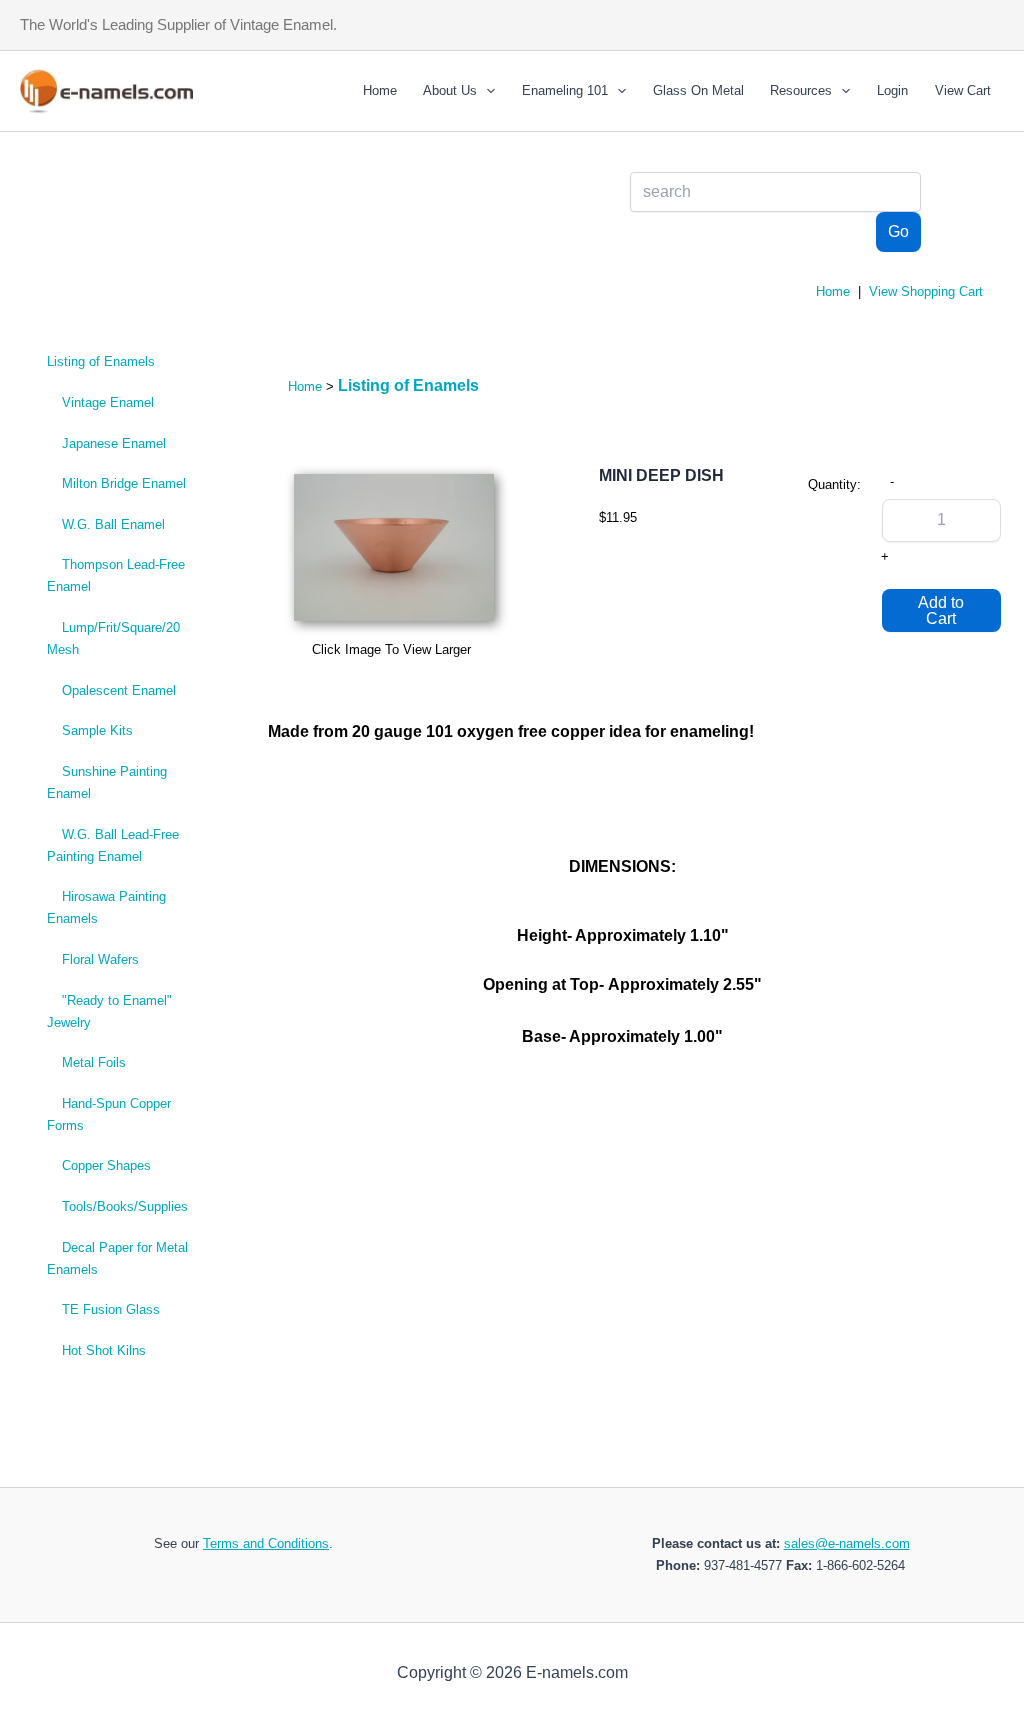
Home (380, 90)
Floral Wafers (100, 959)
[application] (486, 91)
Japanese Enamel (114, 443)
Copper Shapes (106, 1165)
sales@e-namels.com (847, 1543)
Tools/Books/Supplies (125, 1206)
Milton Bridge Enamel (124, 483)
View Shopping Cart (926, 291)
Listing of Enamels (101, 361)
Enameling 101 (565, 90)
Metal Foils (94, 1062)
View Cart (963, 90)
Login (892, 90)
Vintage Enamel (108, 402)
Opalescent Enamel (119, 690)
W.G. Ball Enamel (113, 524)
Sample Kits (97, 730)
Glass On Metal (698, 90)
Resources (801, 90)
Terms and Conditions (266, 1543)
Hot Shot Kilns (104, 1350)
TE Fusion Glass (111, 1309)
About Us (450, 90)
